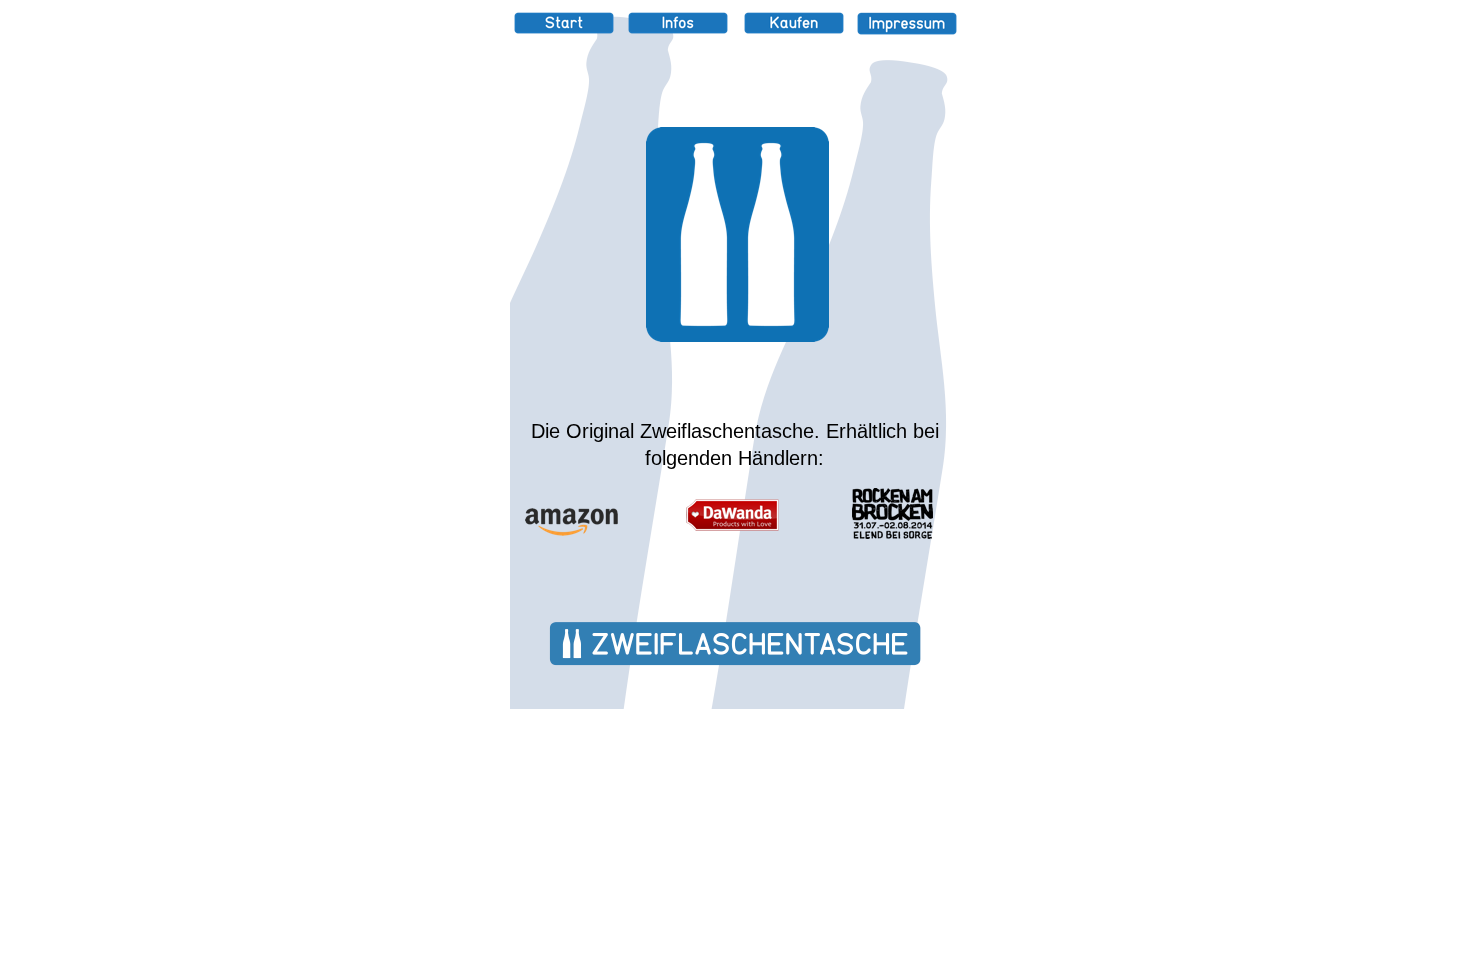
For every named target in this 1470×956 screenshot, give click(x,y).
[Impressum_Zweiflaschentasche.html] (907, 29)
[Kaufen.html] (794, 28)
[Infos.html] (678, 28)
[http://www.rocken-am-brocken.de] (892, 533)
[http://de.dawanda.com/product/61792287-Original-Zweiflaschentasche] (732, 525)
